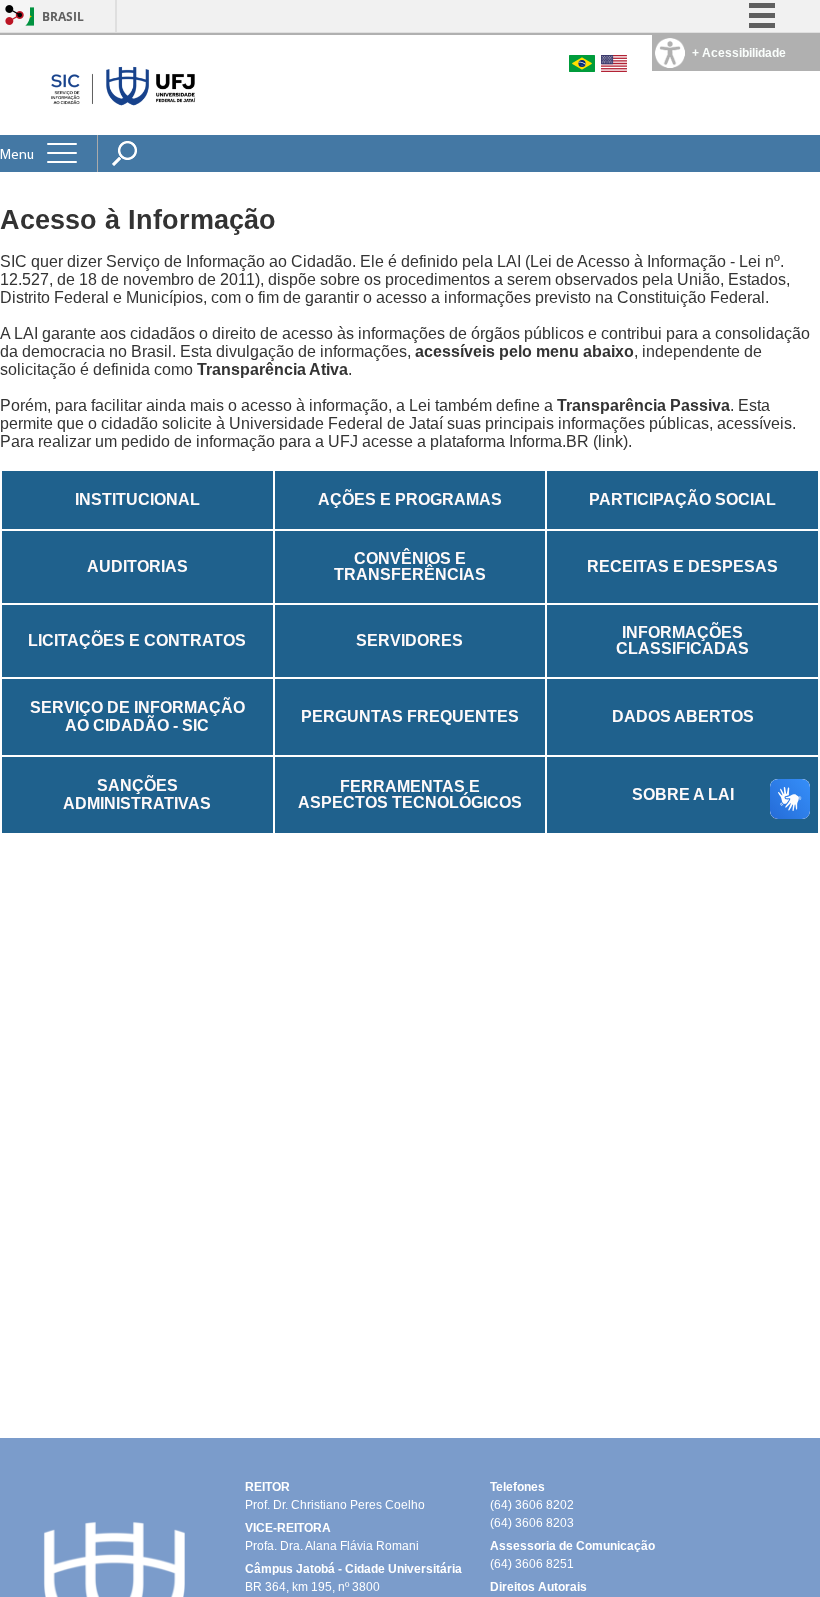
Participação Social (682, 499)
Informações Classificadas (682, 640)
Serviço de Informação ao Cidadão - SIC (137, 716)
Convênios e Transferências (410, 566)
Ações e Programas (410, 499)
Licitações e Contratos (137, 640)
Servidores (409, 640)
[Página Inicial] (119, 84)
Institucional (137, 499)
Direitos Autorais (538, 1587)
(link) (610, 441)
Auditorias (137, 566)
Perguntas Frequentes (410, 716)
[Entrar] (15, 16)
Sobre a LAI (683, 794)
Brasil (63, 16)
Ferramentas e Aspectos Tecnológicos (410, 794)
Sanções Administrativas (137, 794)
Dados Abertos (683, 716)
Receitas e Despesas (682, 566)
